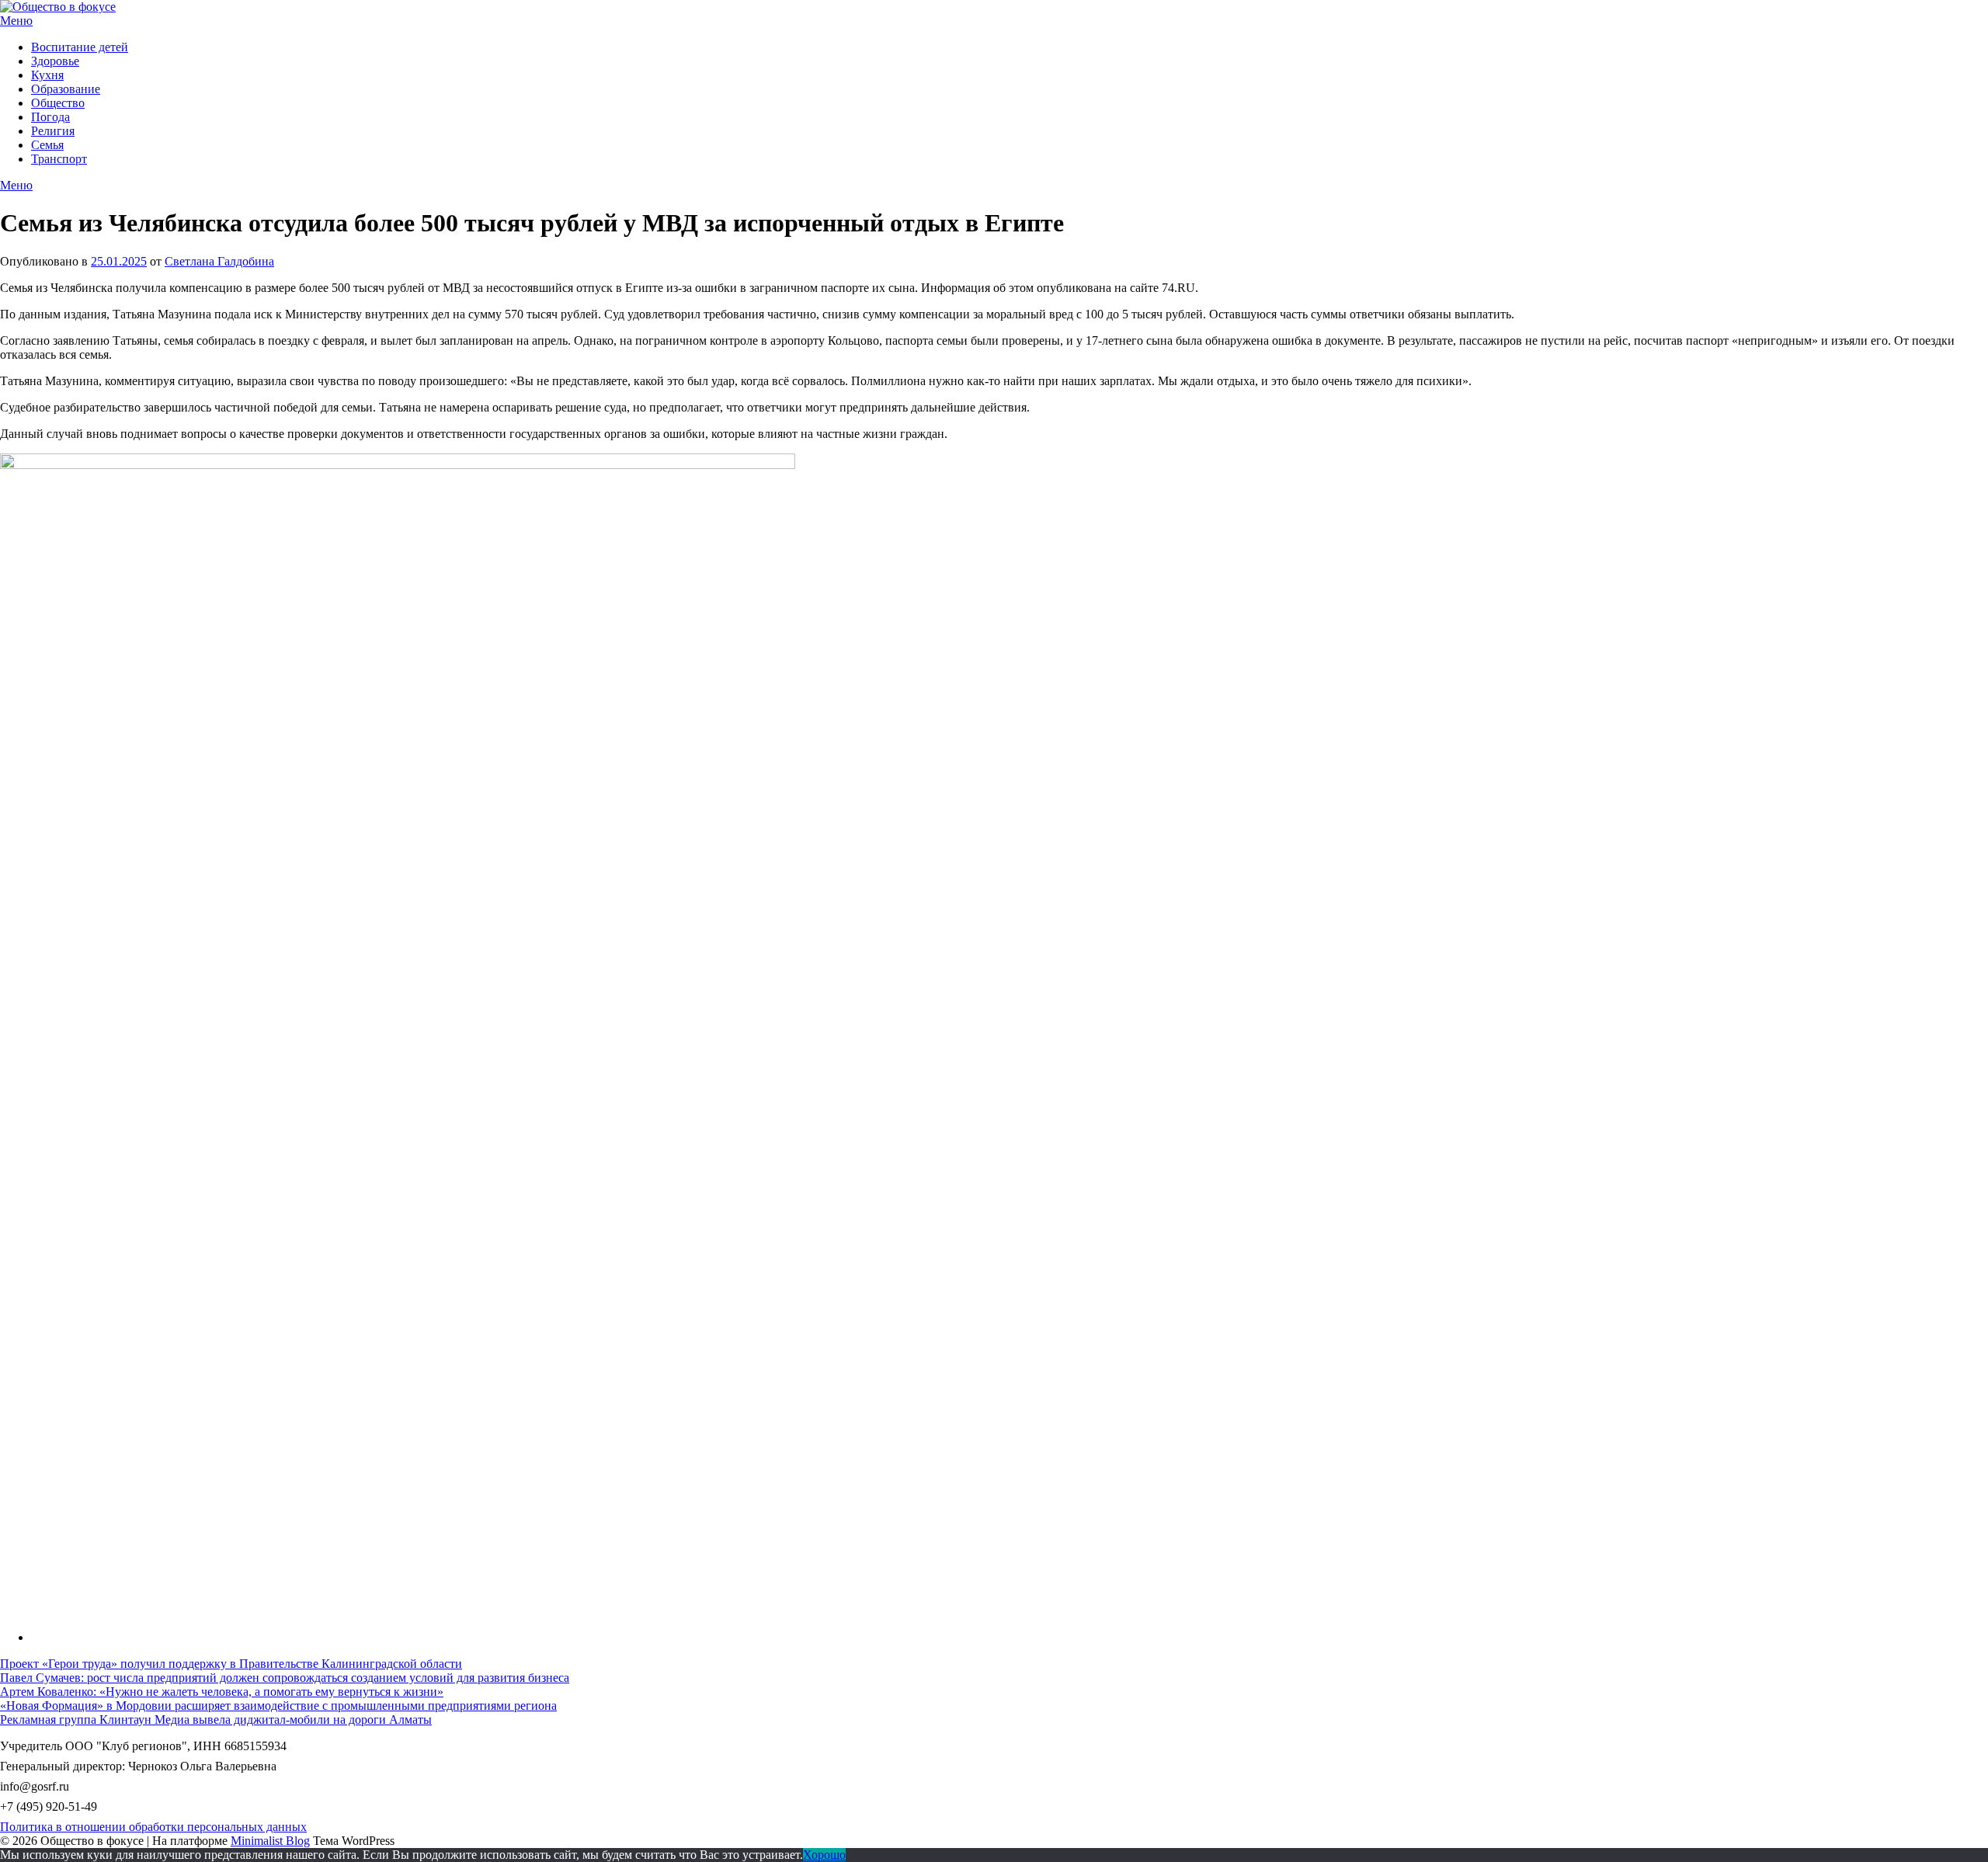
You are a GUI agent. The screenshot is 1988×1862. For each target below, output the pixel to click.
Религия (53, 131)
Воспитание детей (80, 47)
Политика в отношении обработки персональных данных (153, 1827)
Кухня (47, 75)
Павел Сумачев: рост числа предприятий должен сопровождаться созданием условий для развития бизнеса (285, 1678)
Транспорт (59, 159)
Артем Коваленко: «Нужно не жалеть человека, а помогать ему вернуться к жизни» (222, 1692)
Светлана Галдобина (219, 261)
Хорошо (824, 1855)
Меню (16, 21)
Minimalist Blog (270, 1841)
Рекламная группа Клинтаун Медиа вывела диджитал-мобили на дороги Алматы (216, 1720)
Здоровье (55, 61)
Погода (50, 117)
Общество (58, 103)
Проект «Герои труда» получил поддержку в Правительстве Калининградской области (231, 1664)
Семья (47, 145)
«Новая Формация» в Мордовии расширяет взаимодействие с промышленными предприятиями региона (278, 1706)
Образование (66, 89)
